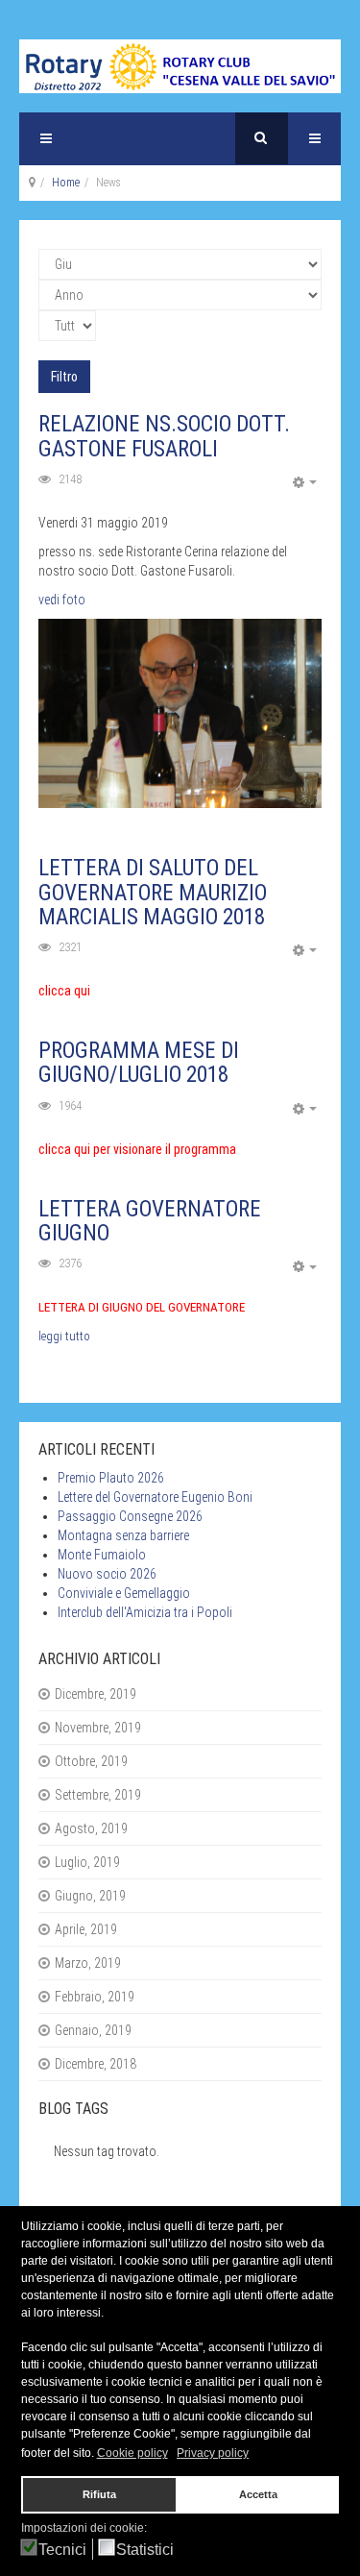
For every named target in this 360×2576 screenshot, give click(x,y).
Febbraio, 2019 (95, 1997)
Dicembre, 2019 (96, 1694)
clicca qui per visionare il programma (137, 1149)
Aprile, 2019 (86, 1929)
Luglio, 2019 (87, 1862)
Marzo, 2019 (88, 1963)
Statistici (145, 2550)
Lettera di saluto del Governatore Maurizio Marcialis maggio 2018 (153, 893)
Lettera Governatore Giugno (150, 1221)
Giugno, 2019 (90, 1896)
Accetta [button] (258, 2494)
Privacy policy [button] (213, 2453)
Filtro (64, 377)
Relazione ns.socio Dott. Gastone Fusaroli (164, 436)
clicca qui (64, 991)
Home (66, 183)
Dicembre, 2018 (96, 2064)
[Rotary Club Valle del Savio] (180, 66)
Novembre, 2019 (98, 1728)
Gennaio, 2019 (93, 2030)
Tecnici (62, 2550)
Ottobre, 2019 (91, 1761)
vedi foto (62, 600)
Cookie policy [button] (132, 2453)
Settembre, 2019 (98, 1795)
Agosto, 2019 (91, 1828)
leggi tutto (64, 1336)
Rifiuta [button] (99, 2494)
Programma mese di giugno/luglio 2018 (139, 1063)
